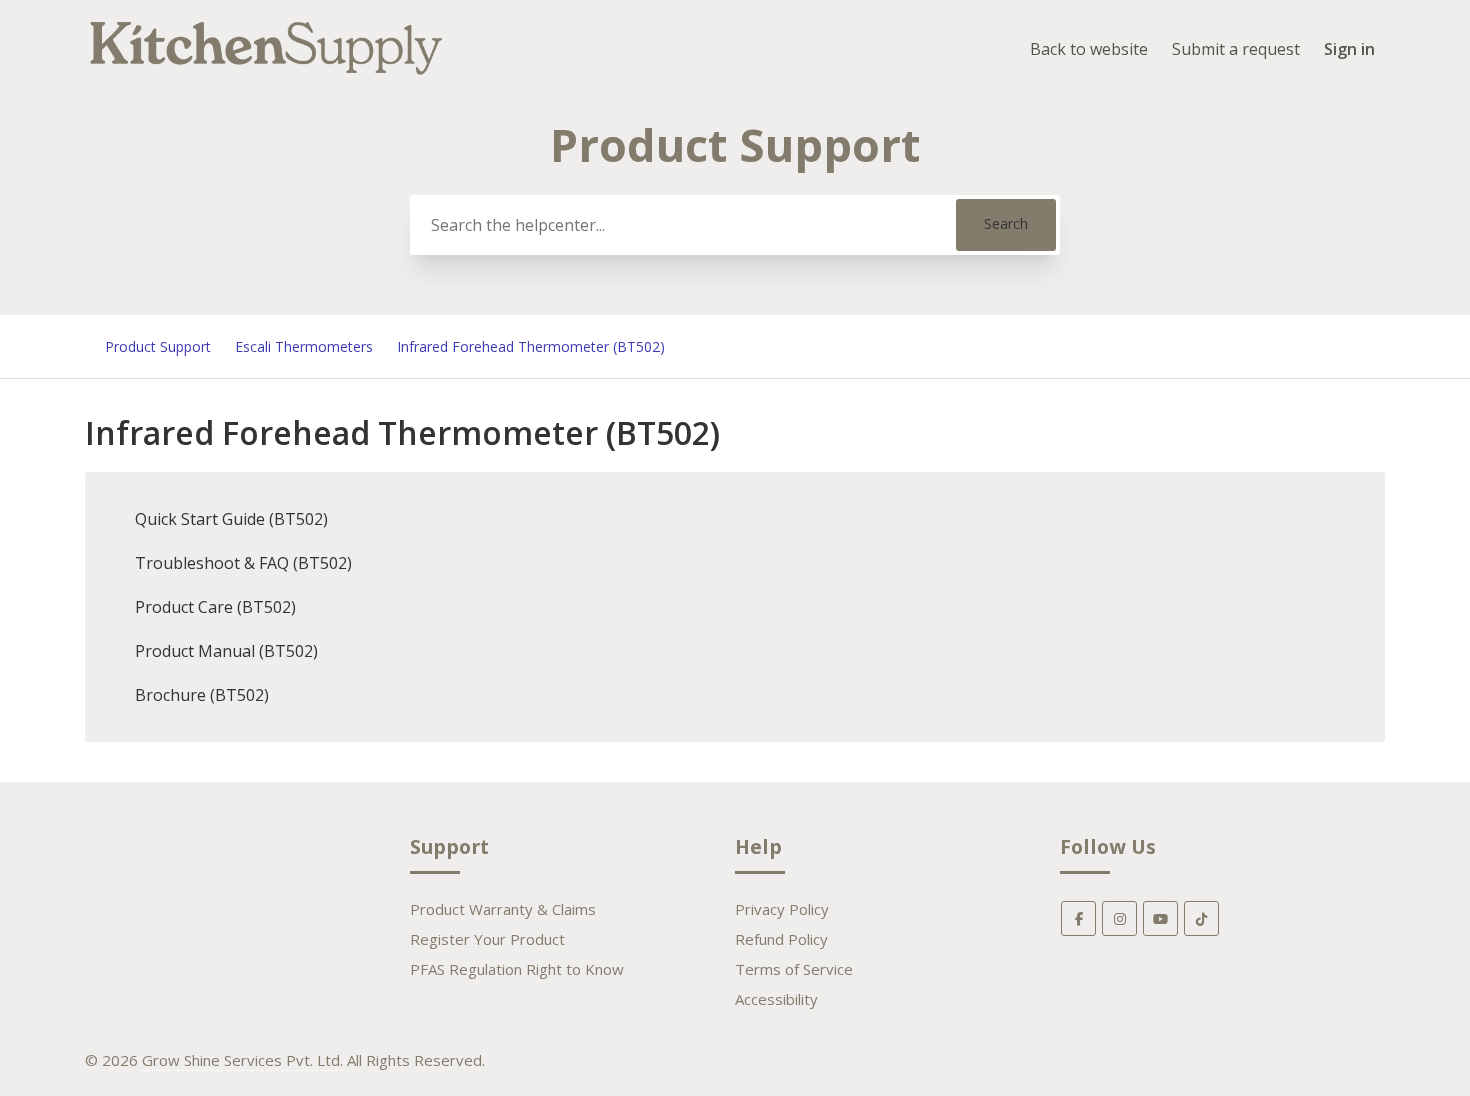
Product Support (158, 346)
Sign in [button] (1349, 49)
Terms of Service (794, 969)
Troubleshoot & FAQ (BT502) (243, 563)
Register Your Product (487, 939)
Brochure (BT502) (202, 695)
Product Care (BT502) (215, 607)
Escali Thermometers (304, 346)
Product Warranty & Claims (503, 909)
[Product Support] (266, 77)
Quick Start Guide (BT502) (231, 519)
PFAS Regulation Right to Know (517, 969)
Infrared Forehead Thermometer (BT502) (531, 346)
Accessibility (776, 999)
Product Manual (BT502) (226, 651)
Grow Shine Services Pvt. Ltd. (242, 1060)
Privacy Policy (782, 909)
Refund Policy (781, 939)
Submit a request (1236, 49)
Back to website (1089, 49)
